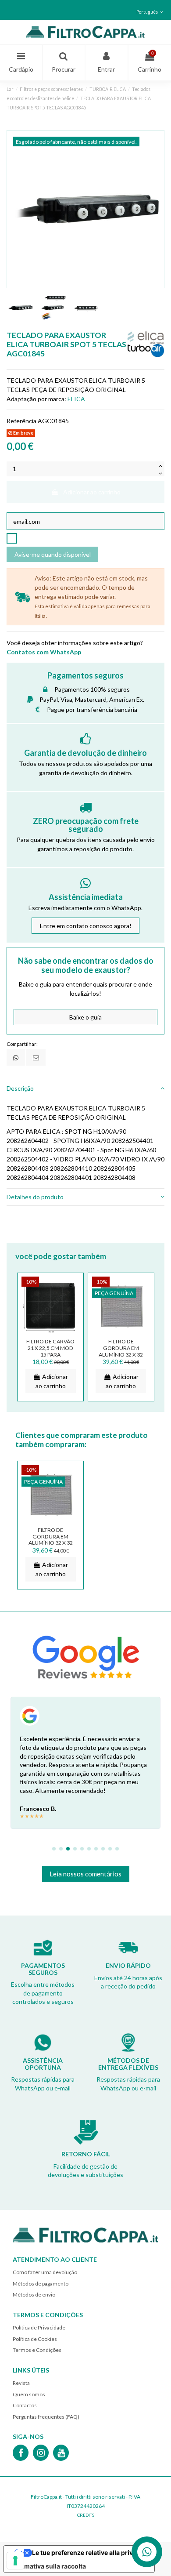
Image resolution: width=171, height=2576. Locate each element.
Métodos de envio (34, 2295)
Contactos (25, 2405)
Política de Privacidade (39, 2327)
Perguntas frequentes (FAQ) (46, 2417)
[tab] (85, 1089)
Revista (21, 2383)
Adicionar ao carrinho (92, 492)
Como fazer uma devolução (45, 2272)
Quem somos (29, 2394)
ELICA (76, 399)
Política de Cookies (35, 2339)
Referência (21, 421)
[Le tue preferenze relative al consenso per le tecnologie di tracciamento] (15, 2561)
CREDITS (86, 2515)
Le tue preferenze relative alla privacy (88, 2552)
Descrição (20, 1088)
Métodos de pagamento (41, 2284)
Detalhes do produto (35, 1197)
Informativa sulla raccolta (48, 2566)
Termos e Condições (37, 2350)
